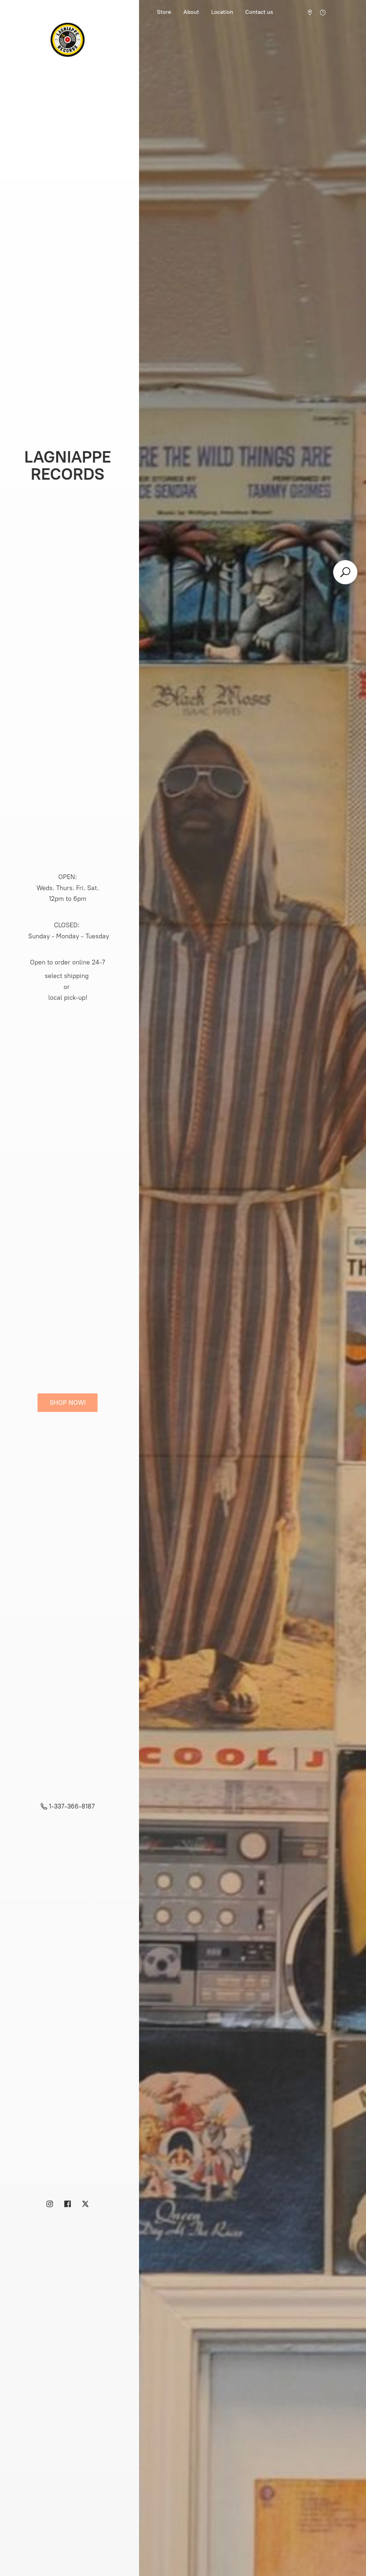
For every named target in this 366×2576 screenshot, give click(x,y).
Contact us (259, 12)
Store (164, 12)
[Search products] (345, 572)
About (191, 12)
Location (222, 12)
